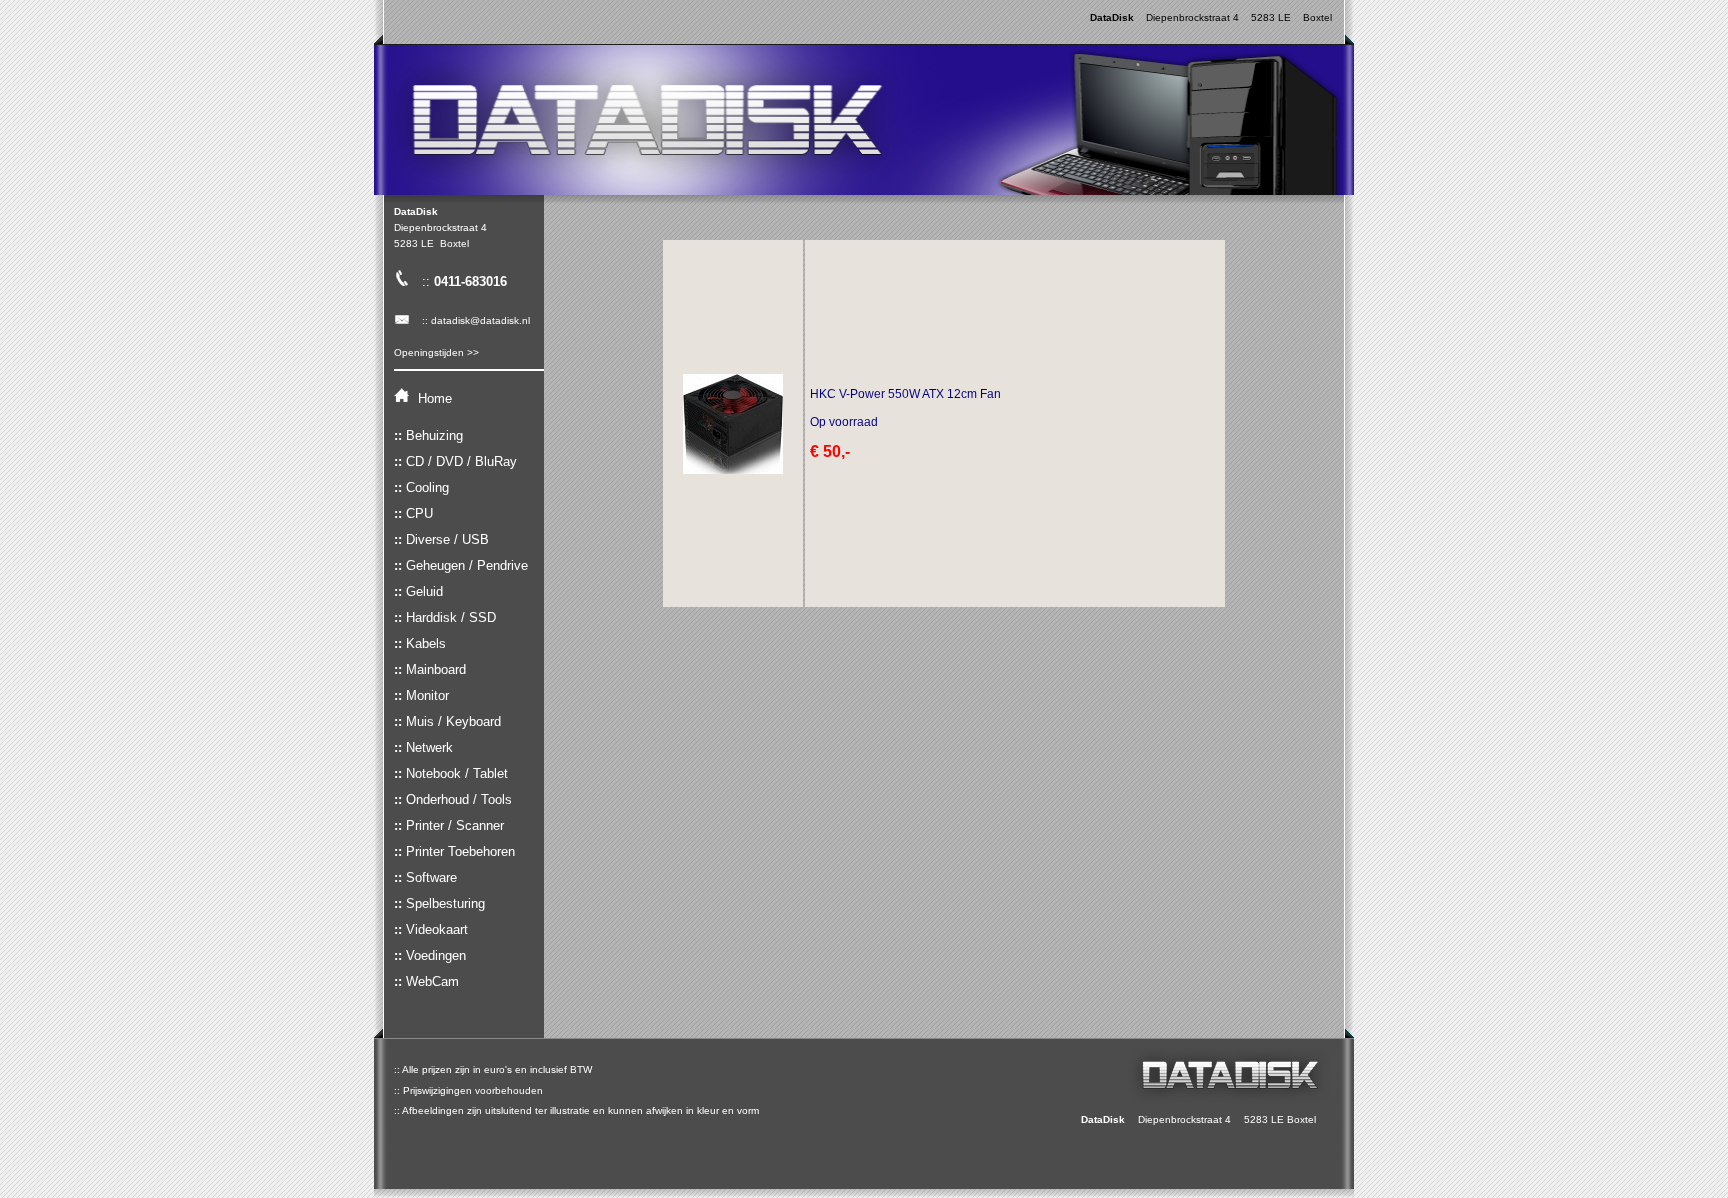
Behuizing (434, 435)
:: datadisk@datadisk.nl (470, 320)
